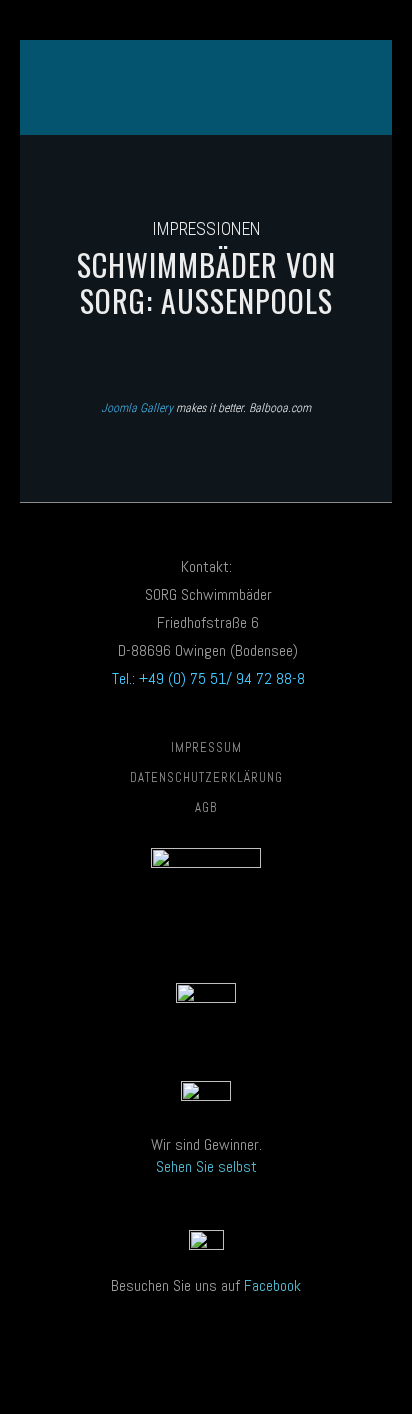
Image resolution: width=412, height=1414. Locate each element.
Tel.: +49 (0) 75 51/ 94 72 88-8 (206, 678)
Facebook (272, 1285)
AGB (206, 807)
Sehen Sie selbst (206, 1166)
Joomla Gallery (137, 408)
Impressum (206, 747)
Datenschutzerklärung (206, 777)
